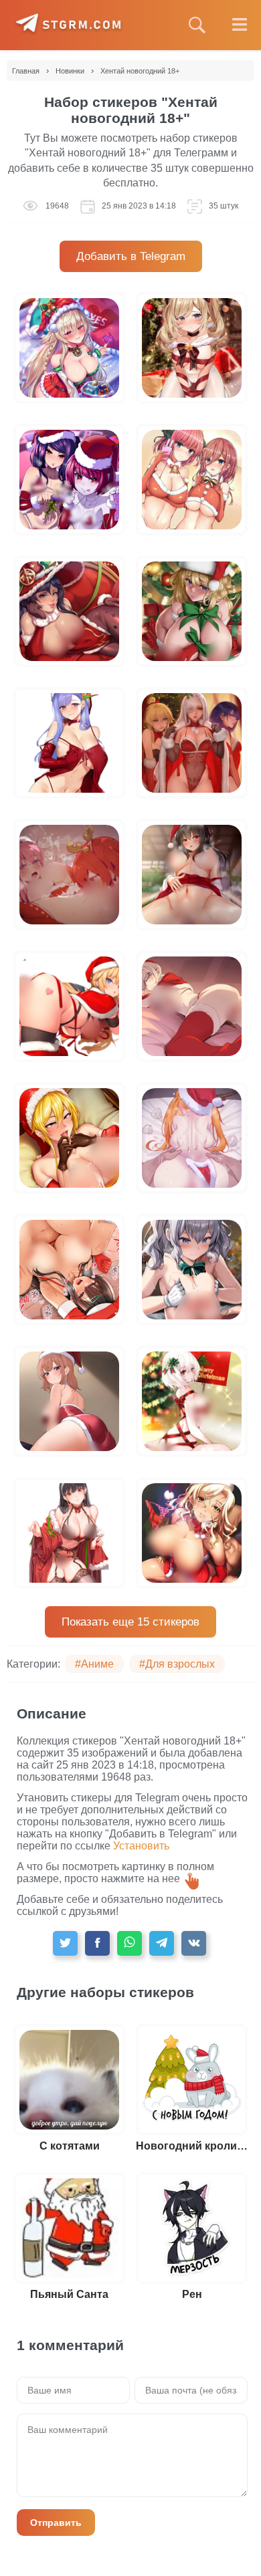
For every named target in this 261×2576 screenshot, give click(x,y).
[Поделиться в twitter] (65, 1943)
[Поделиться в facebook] (97, 1943)
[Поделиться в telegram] (162, 1943)
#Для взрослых (177, 1664)
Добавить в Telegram (131, 256)
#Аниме (94, 1664)
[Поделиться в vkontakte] (194, 1943)
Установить (141, 1846)
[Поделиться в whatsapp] (129, 1943)
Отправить (56, 2523)
